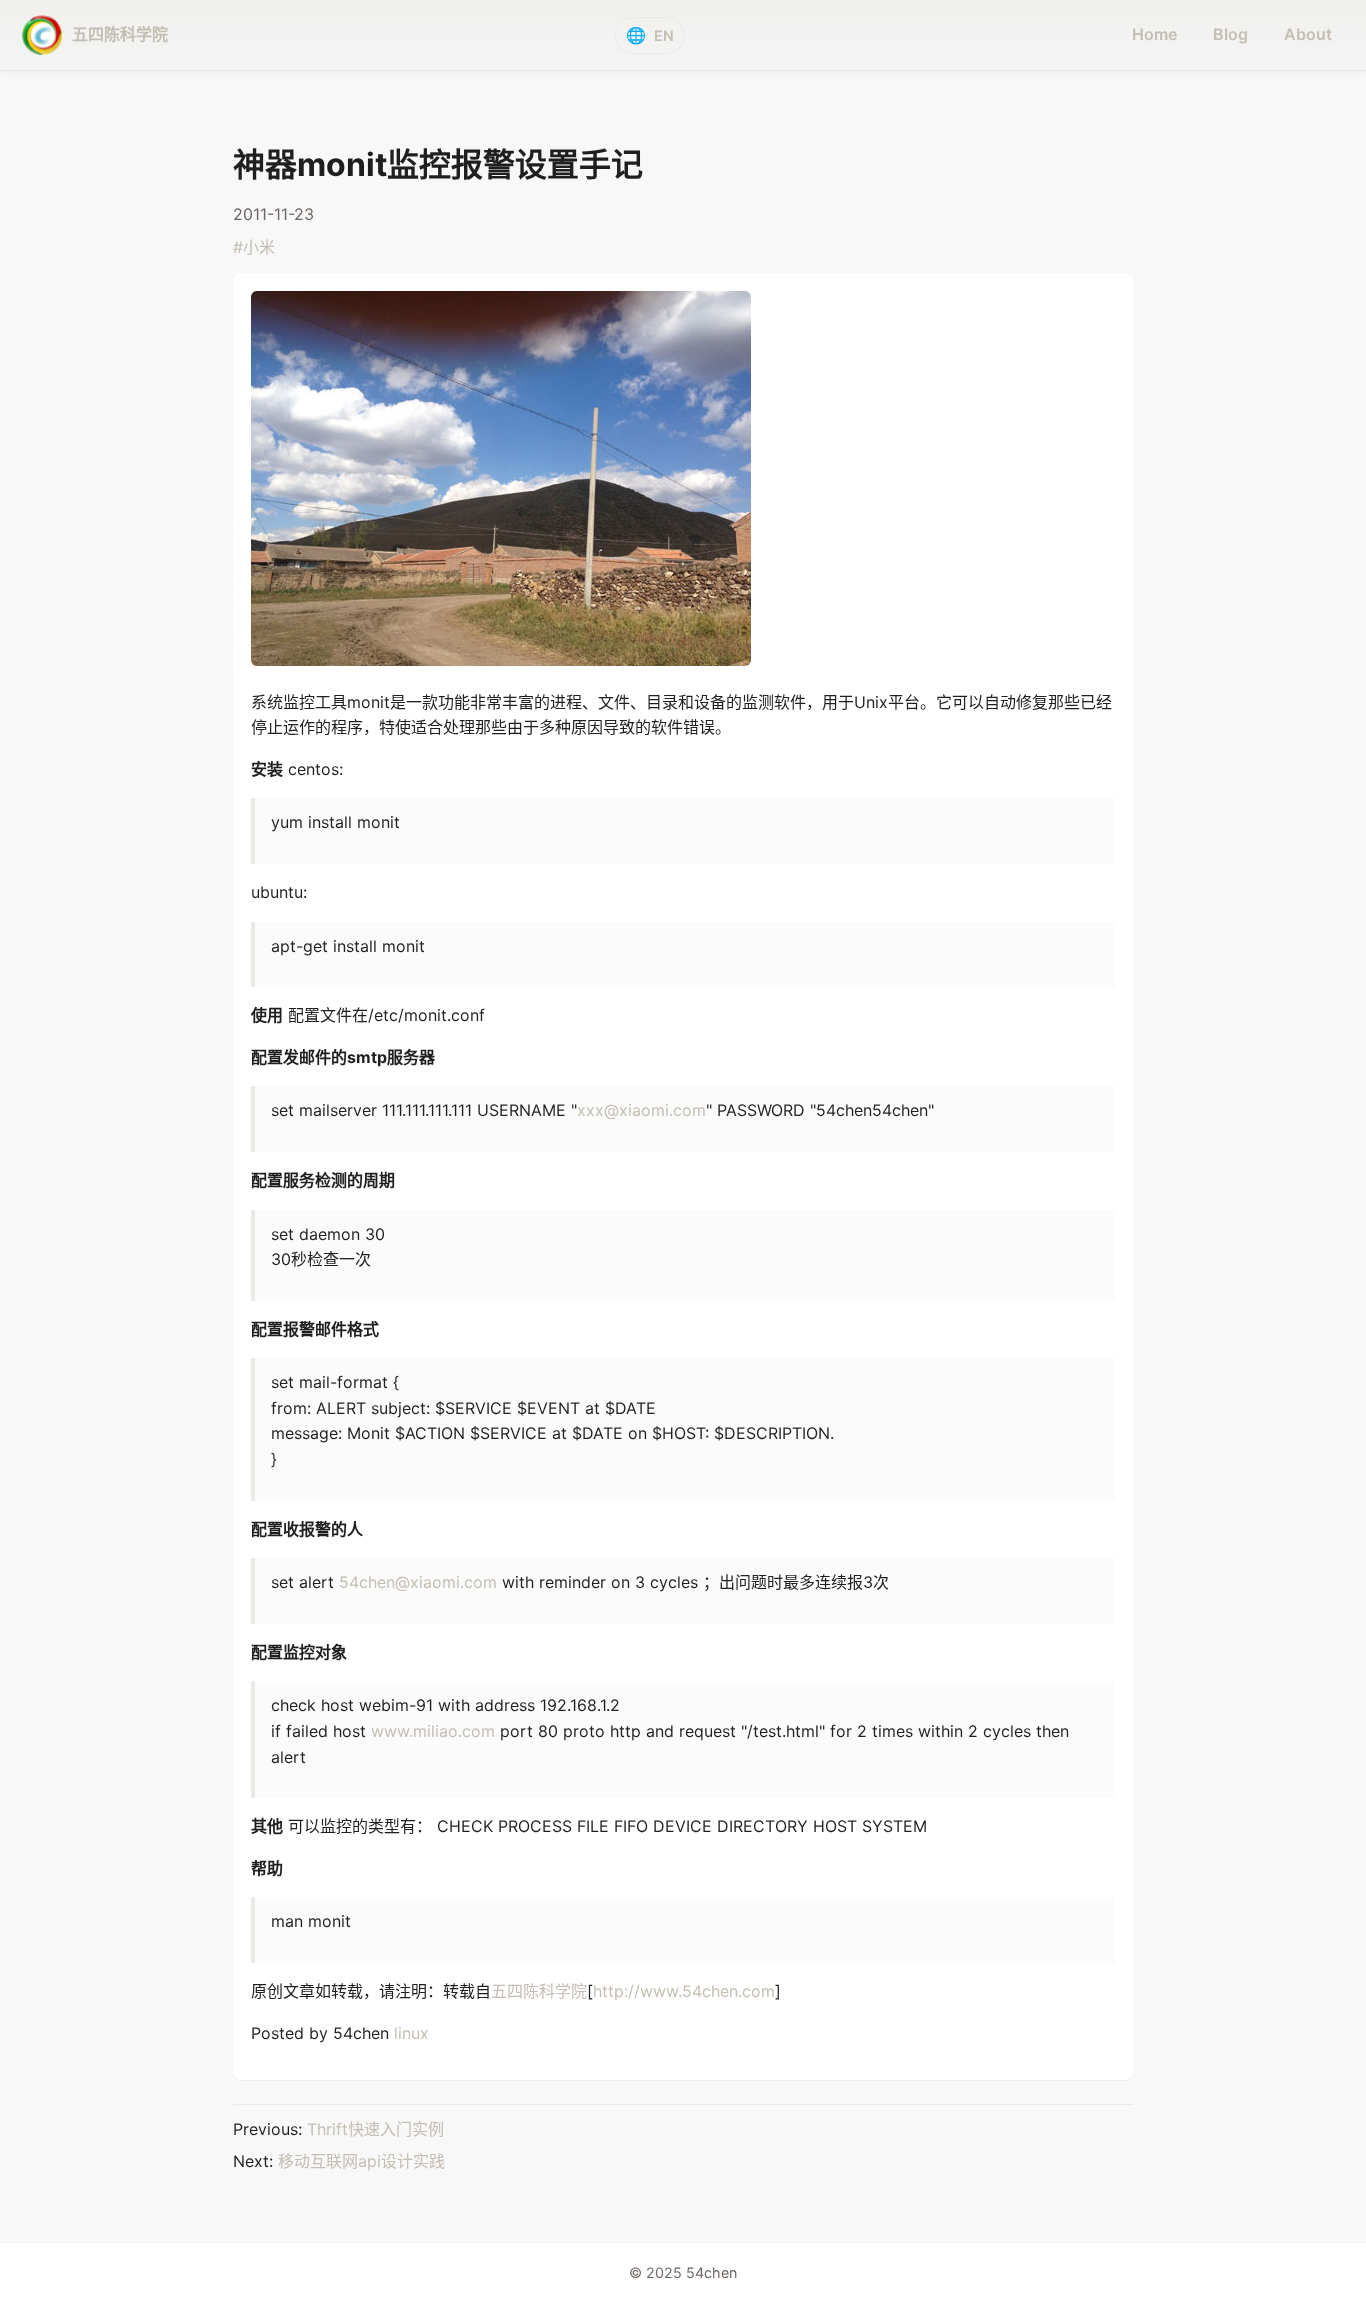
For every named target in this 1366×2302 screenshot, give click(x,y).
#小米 (254, 247)
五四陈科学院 (539, 1991)
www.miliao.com (433, 1731)
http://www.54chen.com (684, 1991)
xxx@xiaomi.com (641, 1110)
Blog (1230, 34)
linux (411, 2033)
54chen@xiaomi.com (418, 1582)
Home (1154, 34)
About (1308, 34)
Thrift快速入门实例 (375, 2129)
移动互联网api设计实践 (361, 2161)
